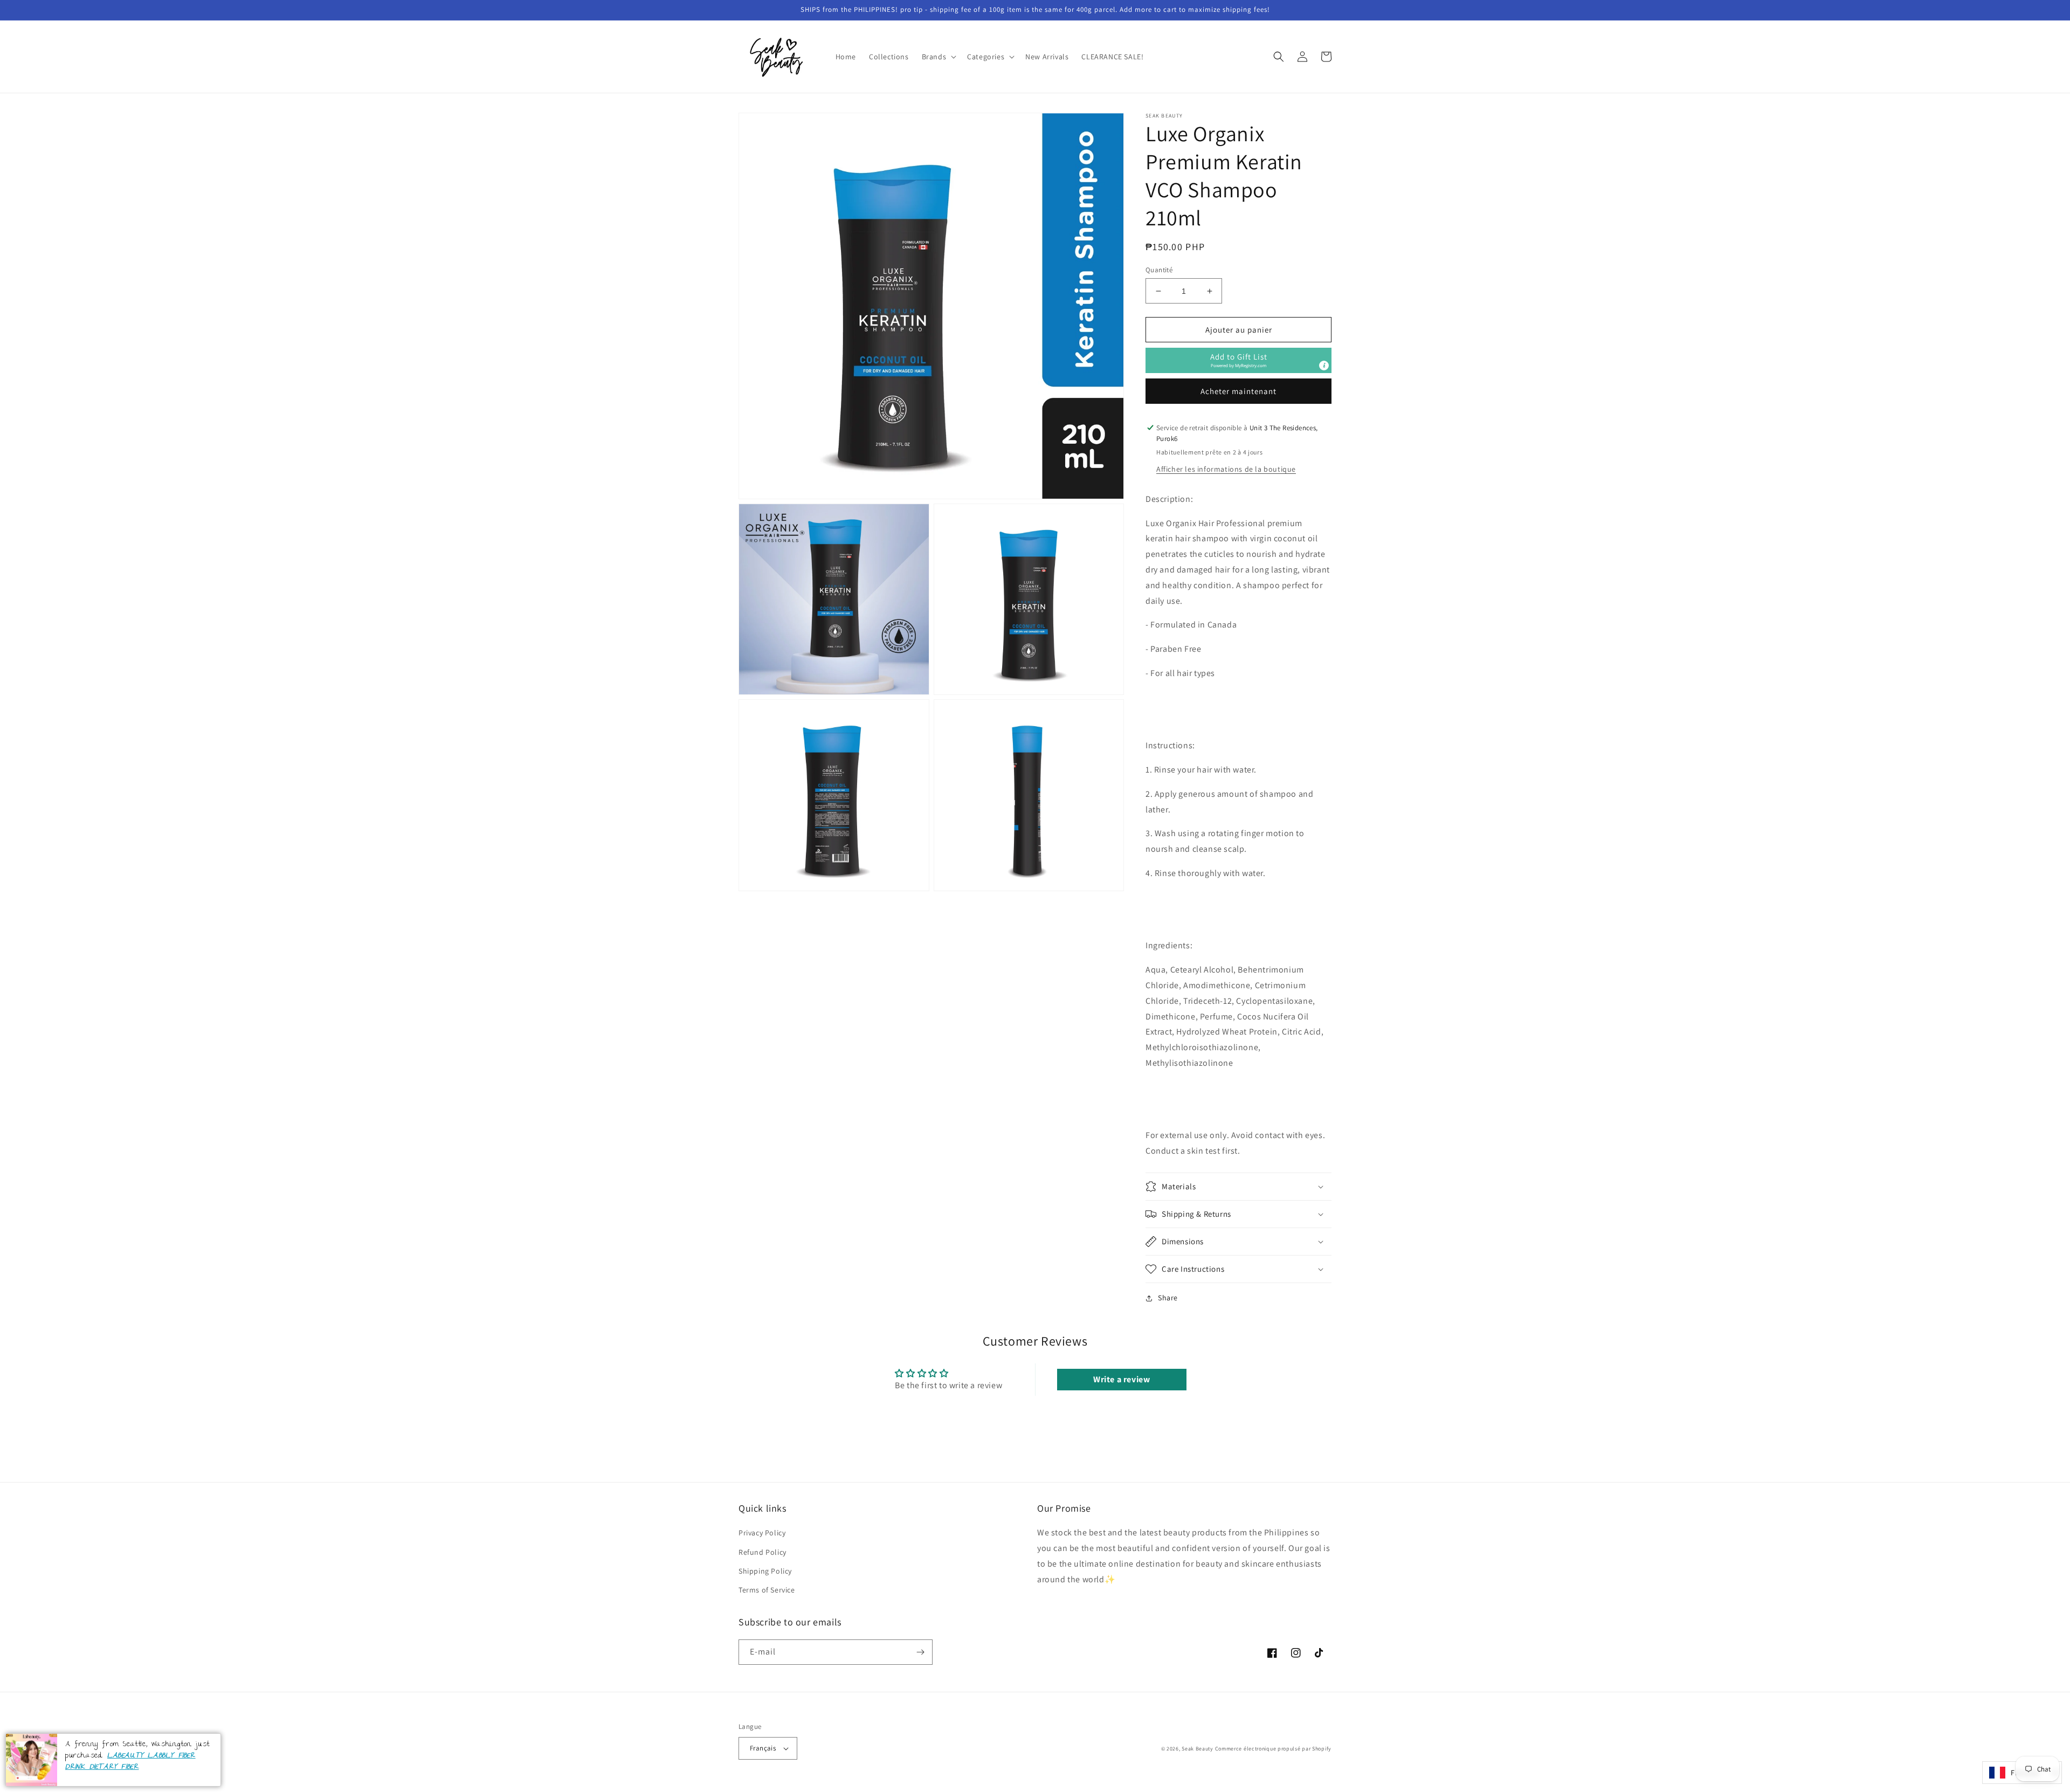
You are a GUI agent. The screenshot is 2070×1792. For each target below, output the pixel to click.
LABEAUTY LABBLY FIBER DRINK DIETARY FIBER (130, 1762)
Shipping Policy (765, 1571)
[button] (938, 57)
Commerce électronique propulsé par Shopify (1273, 1749)
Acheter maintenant (1238, 391)
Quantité (1159, 270)
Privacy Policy (762, 1533)
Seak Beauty (1198, 1749)
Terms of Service (767, 1590)
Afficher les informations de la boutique (1226, 469)
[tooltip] (1324, 366)
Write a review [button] (1122, 1379)
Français (763, 1748)
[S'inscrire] (920, 1652)
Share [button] (1168, 1298)
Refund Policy (763, 1552)
